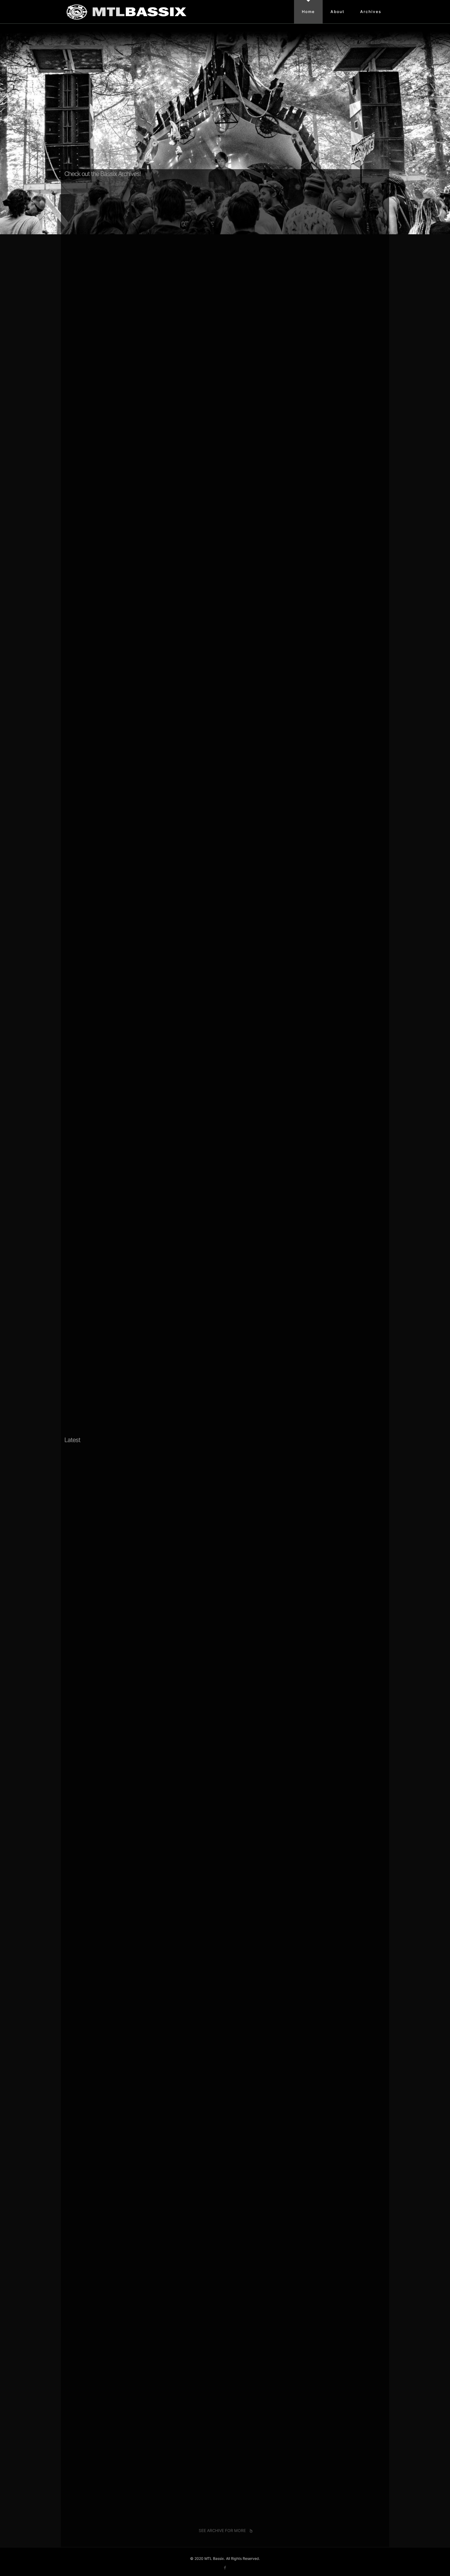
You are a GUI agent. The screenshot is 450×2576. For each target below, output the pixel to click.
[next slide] (378, 172)
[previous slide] (365, 172)
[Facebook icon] (225, 2568)
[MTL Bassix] (126, 12)
